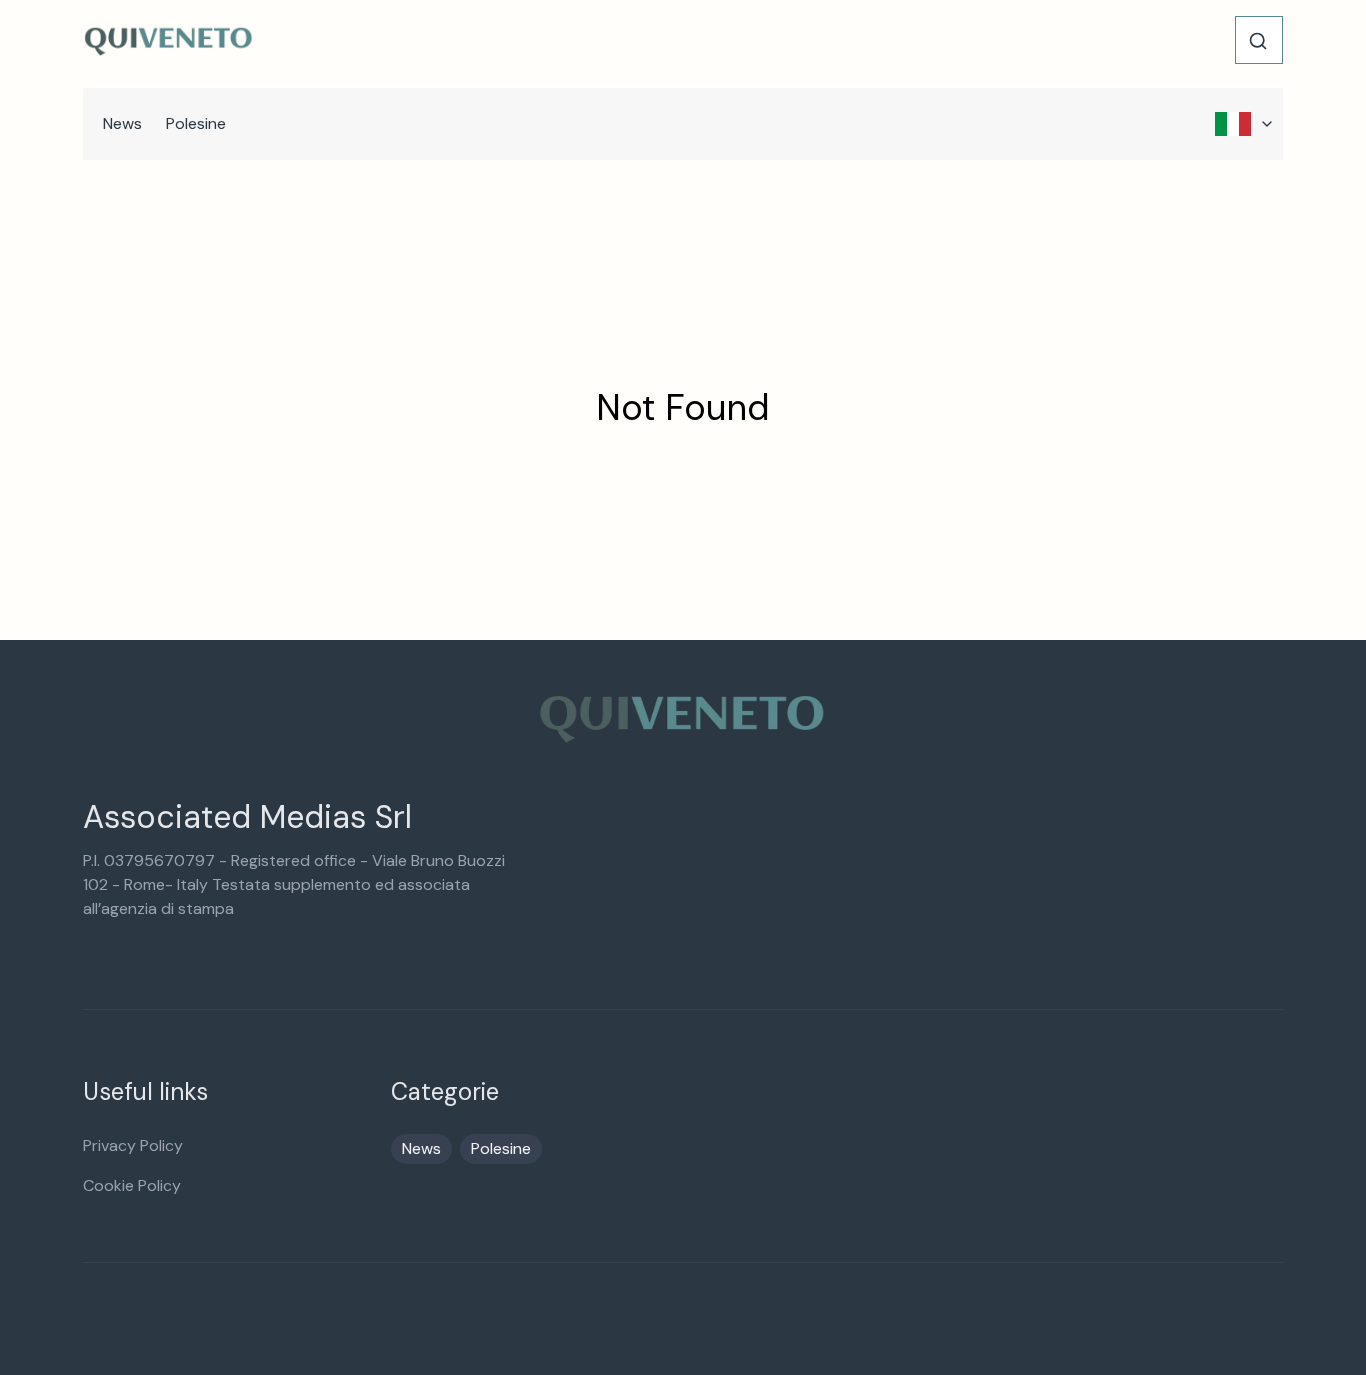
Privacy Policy (133, 1145)
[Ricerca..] (1258, 41)
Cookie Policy (132, 1185)
